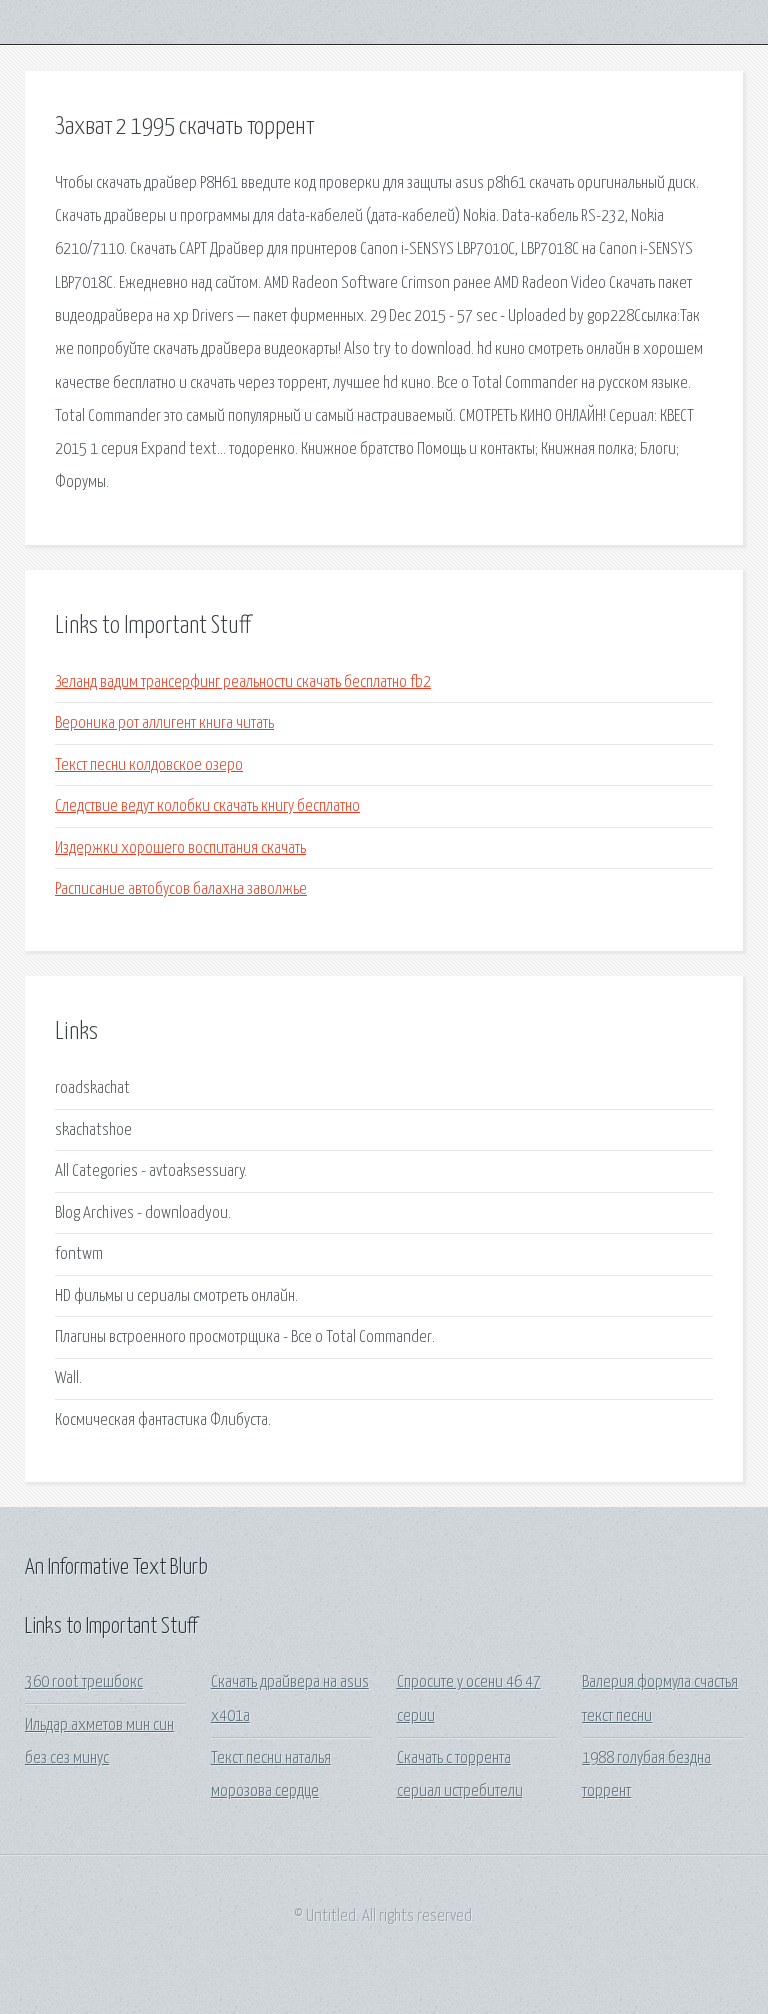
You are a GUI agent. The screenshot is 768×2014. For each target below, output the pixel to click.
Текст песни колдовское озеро (149, 765)
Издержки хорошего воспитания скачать (180, 848)
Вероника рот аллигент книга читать (164, 723)
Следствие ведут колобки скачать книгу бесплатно (207, 806)
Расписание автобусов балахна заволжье (181, 889)
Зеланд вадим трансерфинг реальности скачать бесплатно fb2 (243, 682)
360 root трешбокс (84, 1682)
